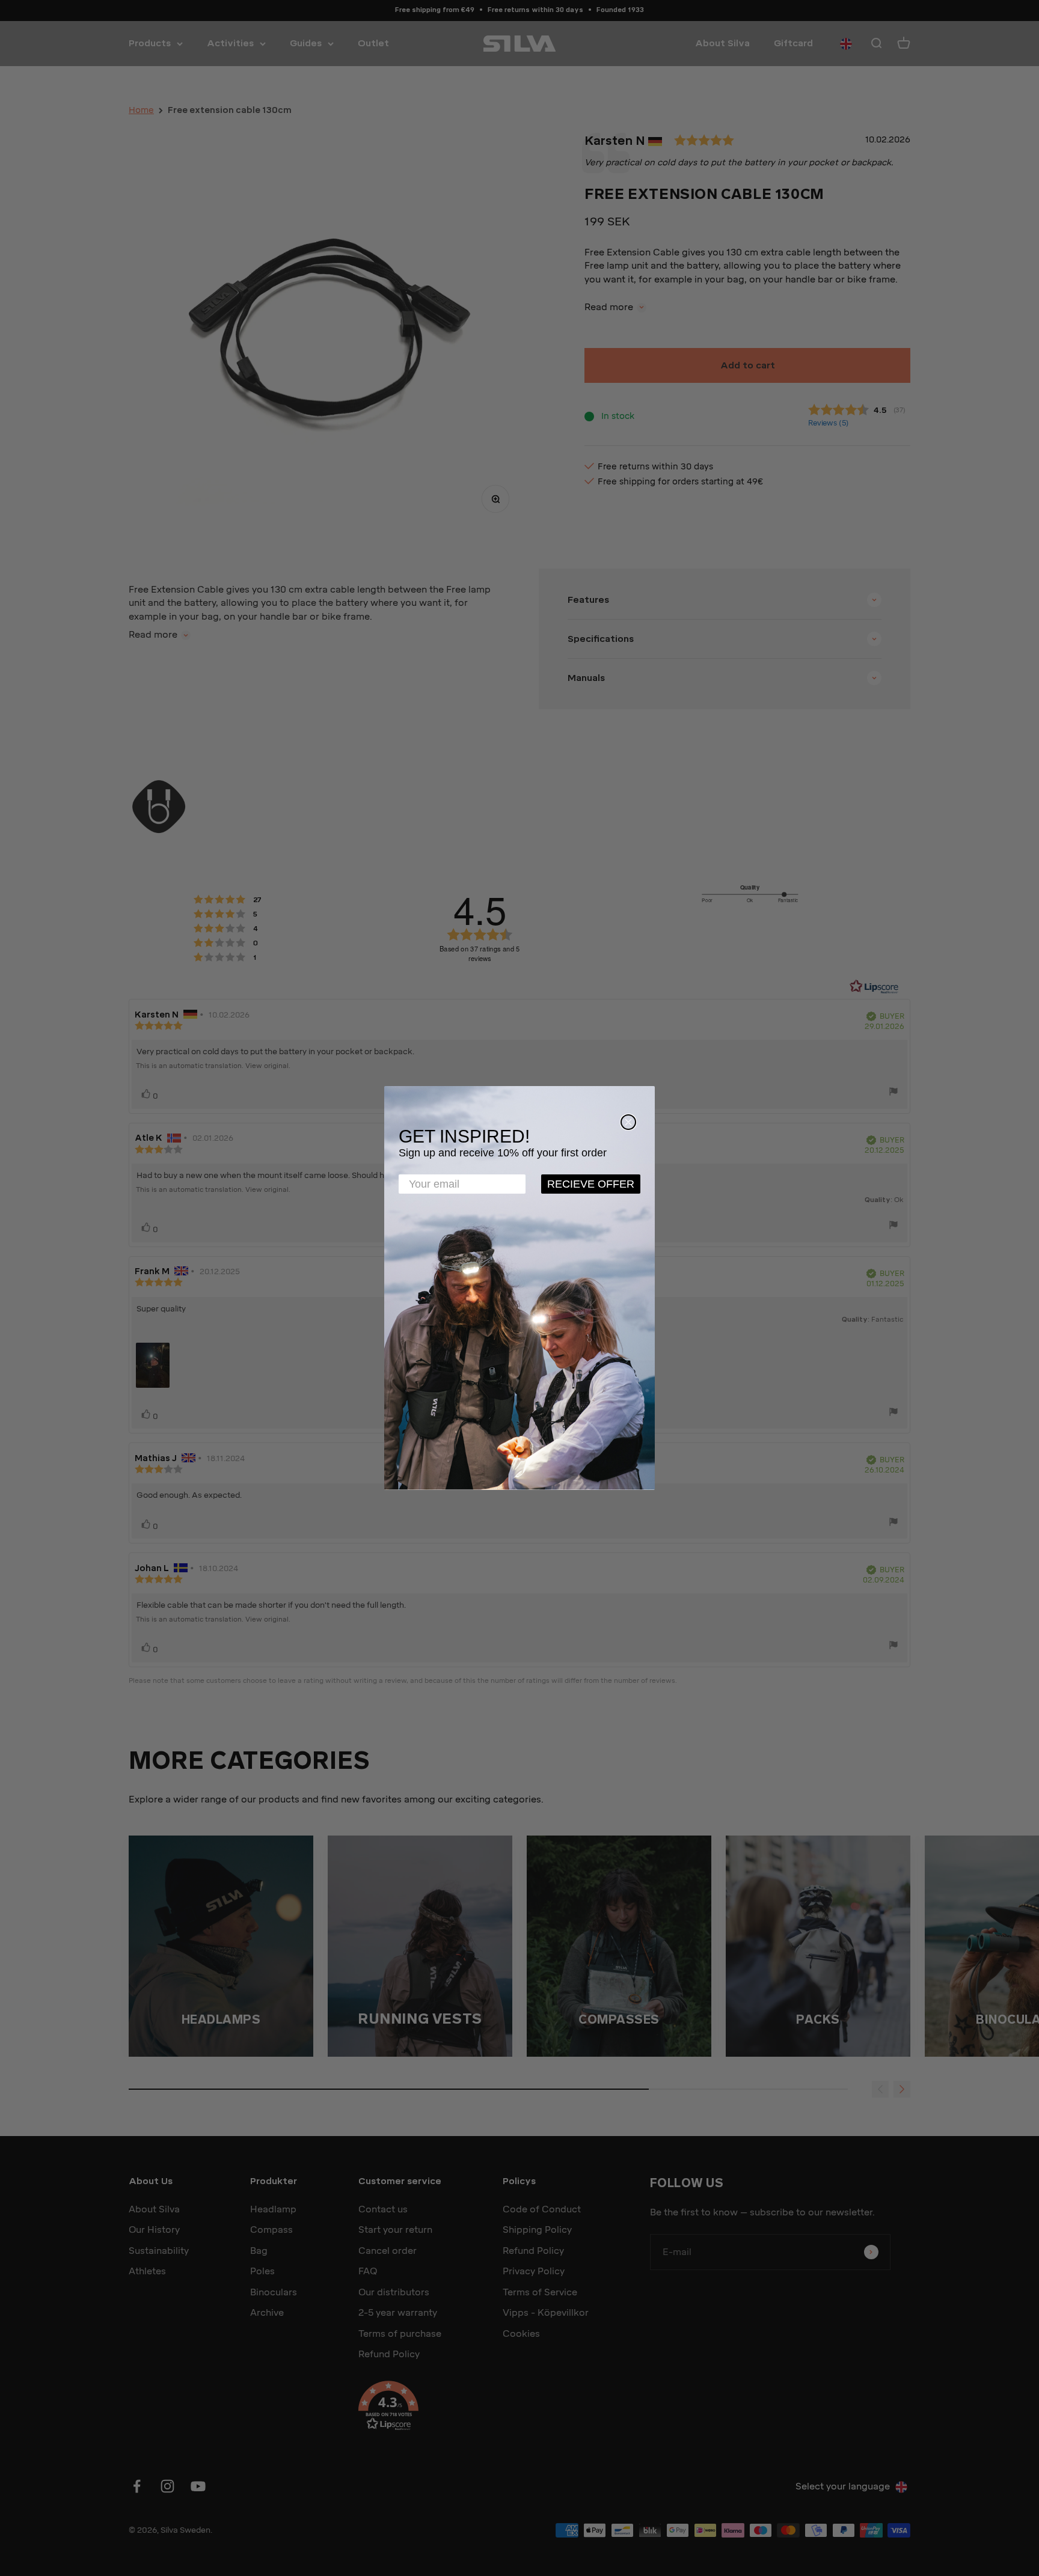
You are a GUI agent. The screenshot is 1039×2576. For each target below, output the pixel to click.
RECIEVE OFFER (591, 1184)
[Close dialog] (628, 1122)
